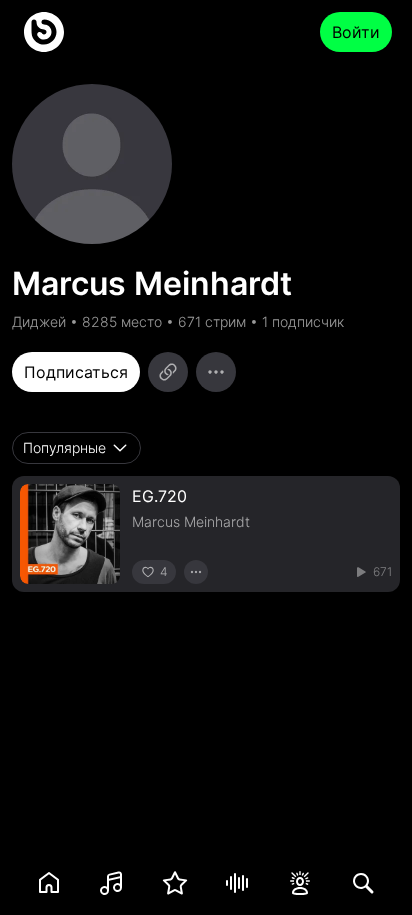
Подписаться (76, 372)
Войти (356, 32)
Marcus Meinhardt (191, 521)
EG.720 (159, 496)
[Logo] (44, 32)
